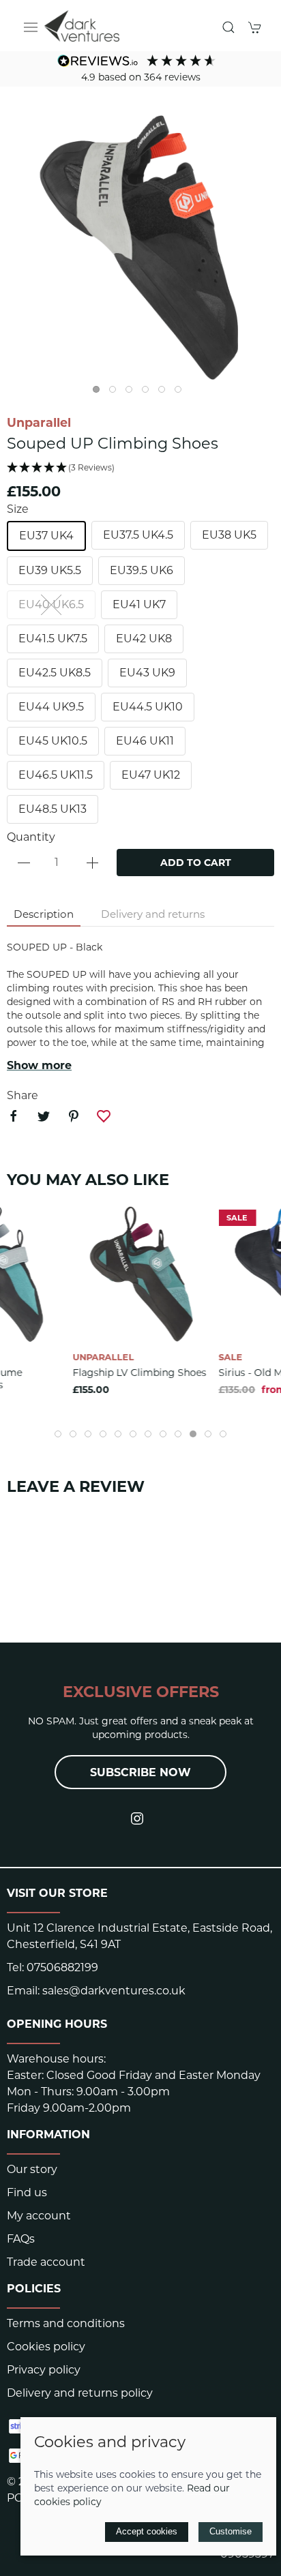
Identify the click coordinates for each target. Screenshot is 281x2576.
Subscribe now (140, 1772)
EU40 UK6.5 (51, 604)
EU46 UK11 (145, 741)
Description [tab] (44, 914)
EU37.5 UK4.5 (138, 535)
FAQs (21, 2239)
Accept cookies (147, 2531)
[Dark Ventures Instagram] (137, 1818)
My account (39, 2216)
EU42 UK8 (144, 639)
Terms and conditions (66, 2323)
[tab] (58, 1434)
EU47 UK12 (151, 775)
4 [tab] (149, 393)
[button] (31, 27)
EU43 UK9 (147, 673)
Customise (231, 2531)
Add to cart (196, 863)
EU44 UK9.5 (51, 707)
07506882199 (62, 1967)
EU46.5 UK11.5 (56, 775)
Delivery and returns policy (80, 2393)
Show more (39, 1065)
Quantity (31, 837)
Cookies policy (46, 2347)
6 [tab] (181, 393)
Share (23, 1095)
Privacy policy (44, 2370)
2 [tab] (116, 393)
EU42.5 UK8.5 (55, 673)
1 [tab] (100, 393)
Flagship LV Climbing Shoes (140, 1372)
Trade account (46, 2262)
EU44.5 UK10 (148, 707)
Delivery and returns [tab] (153, 914)
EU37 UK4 (46, 536)
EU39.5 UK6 (142, 570)
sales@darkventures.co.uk (114, 1991)
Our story (32, 2169)
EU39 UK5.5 (50, 570)
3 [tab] (132, 393)
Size (18, 509)
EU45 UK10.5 (53, 741)
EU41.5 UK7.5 (53, 639)
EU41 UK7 (139, 604)
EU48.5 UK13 (53, 809)
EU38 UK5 (229, 535)
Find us (27, 2192)
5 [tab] (165, 393)
